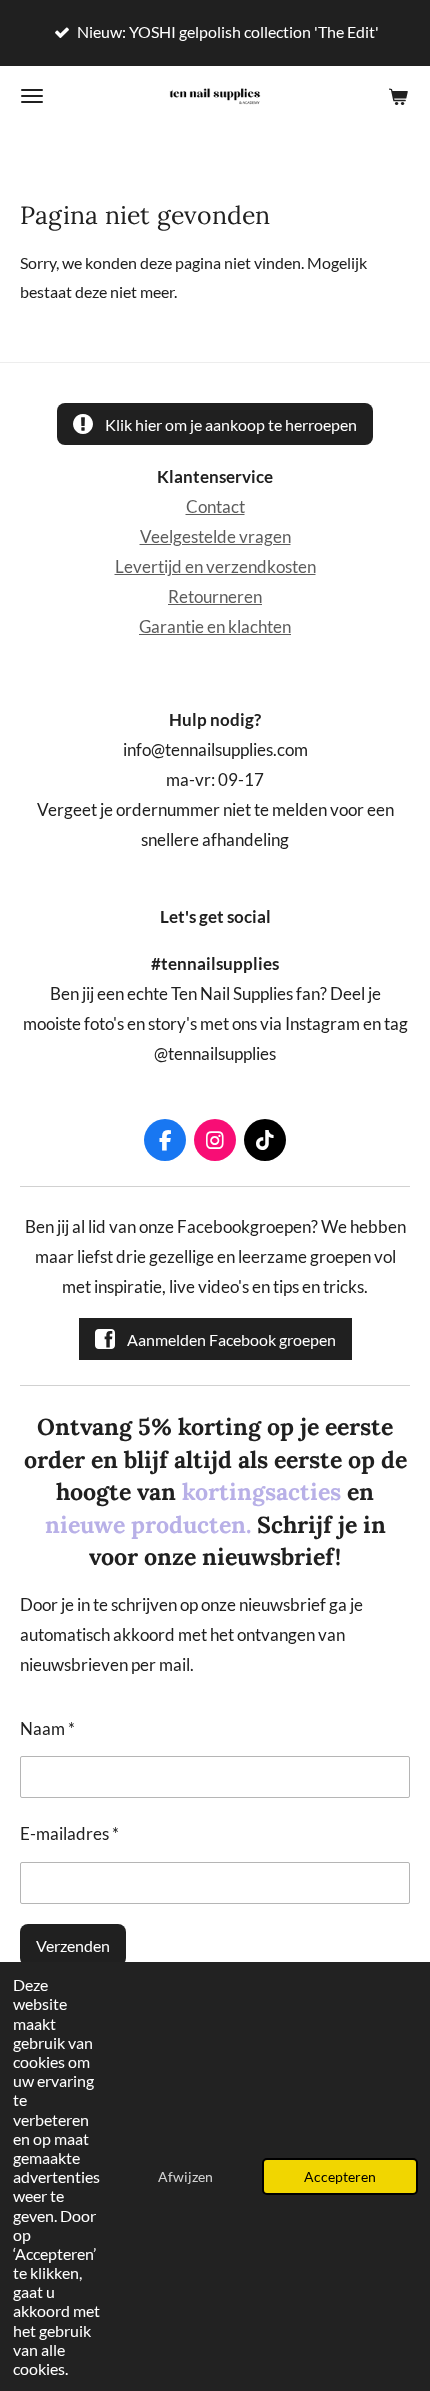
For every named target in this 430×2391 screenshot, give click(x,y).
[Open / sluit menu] (32, 96)
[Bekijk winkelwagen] (398, 96)
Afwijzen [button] (185, 2176)
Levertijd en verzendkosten (215, 567)
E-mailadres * (69, 1834)
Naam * (47, 1729)
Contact (215, 507)
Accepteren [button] (340, 2176)
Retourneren (215, 597)
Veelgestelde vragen (215, 537)
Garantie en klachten (215, 627)
